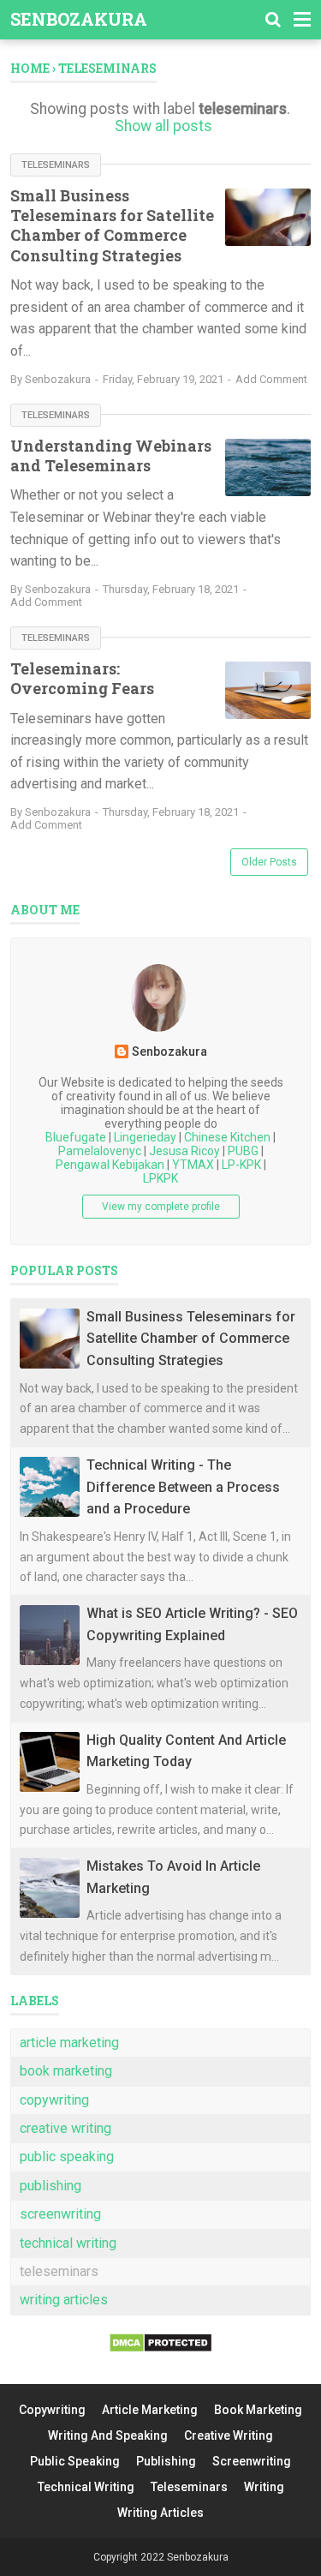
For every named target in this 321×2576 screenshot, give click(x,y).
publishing (51, 2186)
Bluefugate (76, 1137)
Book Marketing (258, 2410)
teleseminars (56, 165)
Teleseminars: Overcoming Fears (82, 678)
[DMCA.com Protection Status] (160, 2348)
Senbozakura (79, 19)
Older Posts (269, 862)
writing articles (64, 2300)
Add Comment (271, 379)
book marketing (66, 2071)
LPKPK (160, 1178)
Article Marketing (150, 2410)
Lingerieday (145, 1137)
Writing (264, 2487)
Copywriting (52, 2410)
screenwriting (60, 2214)
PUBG (243, 1151)
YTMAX (193, 1165)
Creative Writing (229, 2435)
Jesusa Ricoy (184, 1151)
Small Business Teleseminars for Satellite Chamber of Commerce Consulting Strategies (112, 225)
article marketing (69, 2043)
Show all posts (163, 126)
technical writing (68, 2243)
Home (30, 68)
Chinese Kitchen (227, 1137)
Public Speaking (75, 2461)
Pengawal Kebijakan (110, 1165)
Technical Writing (86, 2487)
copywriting (54, 2100)
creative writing (65, 2128)
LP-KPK (241, 1165)
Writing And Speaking (108, 2435)
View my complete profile (161, 1207)
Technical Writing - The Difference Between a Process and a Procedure (183, 1487)
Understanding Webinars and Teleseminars (111, 455)
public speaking (67, 2157)
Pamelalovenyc (100, 1151)
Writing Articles (160, 2513)
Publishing (166, 2461)
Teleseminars (189, 2487)
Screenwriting (252, 2461)
